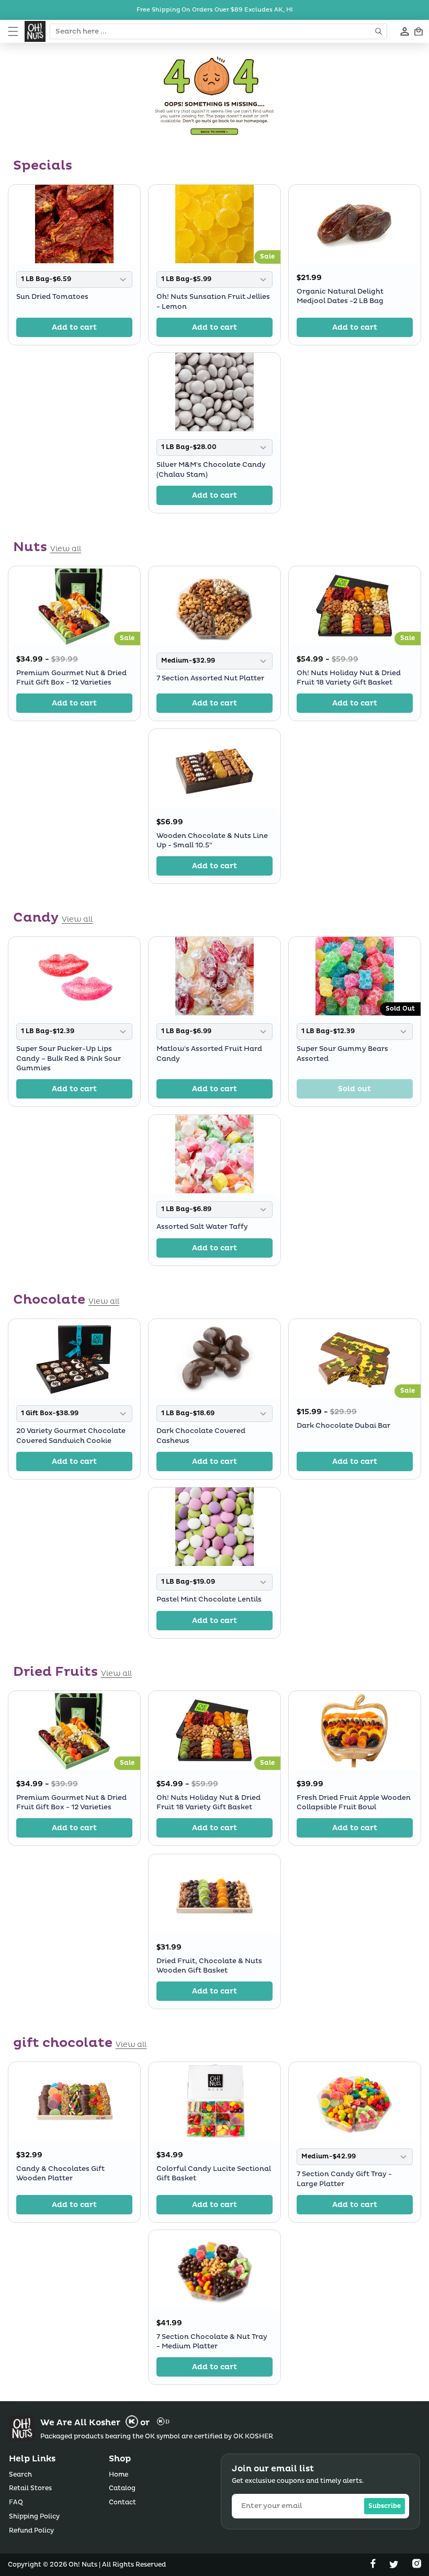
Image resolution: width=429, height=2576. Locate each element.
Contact (122, 2502)
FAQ (16, 2502)
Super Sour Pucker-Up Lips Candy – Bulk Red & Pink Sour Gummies (69, 1059)
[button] (13, 31)
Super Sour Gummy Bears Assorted (342, 1054)
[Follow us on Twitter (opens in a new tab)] (395, 2566)
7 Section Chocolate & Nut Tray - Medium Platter (212, 2342)
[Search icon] (380, 31)
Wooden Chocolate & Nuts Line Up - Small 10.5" (212, 841)
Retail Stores (30, 2488)
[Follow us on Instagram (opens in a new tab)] (417, 2566)
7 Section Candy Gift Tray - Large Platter (344, 2179)
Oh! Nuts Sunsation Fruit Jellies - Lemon (213, 301)
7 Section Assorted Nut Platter (210, 679)
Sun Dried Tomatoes (52, 297)
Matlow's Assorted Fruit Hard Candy (209, 1054)
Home (118, 2475)
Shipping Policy (34, 2517)
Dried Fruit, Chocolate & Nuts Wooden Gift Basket (209, 1965)
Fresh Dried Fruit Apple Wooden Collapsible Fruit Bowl (354, 1802)
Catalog (122, 2488)
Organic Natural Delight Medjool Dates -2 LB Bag (340, 296)
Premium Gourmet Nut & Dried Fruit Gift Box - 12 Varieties (71, 678)
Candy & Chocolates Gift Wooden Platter (60, 2173)
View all (66, 549)
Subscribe (385, 2506)
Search (20, 2475)
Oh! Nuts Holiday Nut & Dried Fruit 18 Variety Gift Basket (349, 678)
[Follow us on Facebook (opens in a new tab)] (374, 2566)
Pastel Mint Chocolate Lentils (209, 1599)
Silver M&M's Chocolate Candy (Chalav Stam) (211, 470)
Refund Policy (31, 2531)
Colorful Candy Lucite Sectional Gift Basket (214, 2173)
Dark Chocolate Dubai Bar (343, 1426)
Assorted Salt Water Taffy (202, 1227)
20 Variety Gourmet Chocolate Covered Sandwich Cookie (71, 1436)
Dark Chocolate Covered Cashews (201, 1436)
